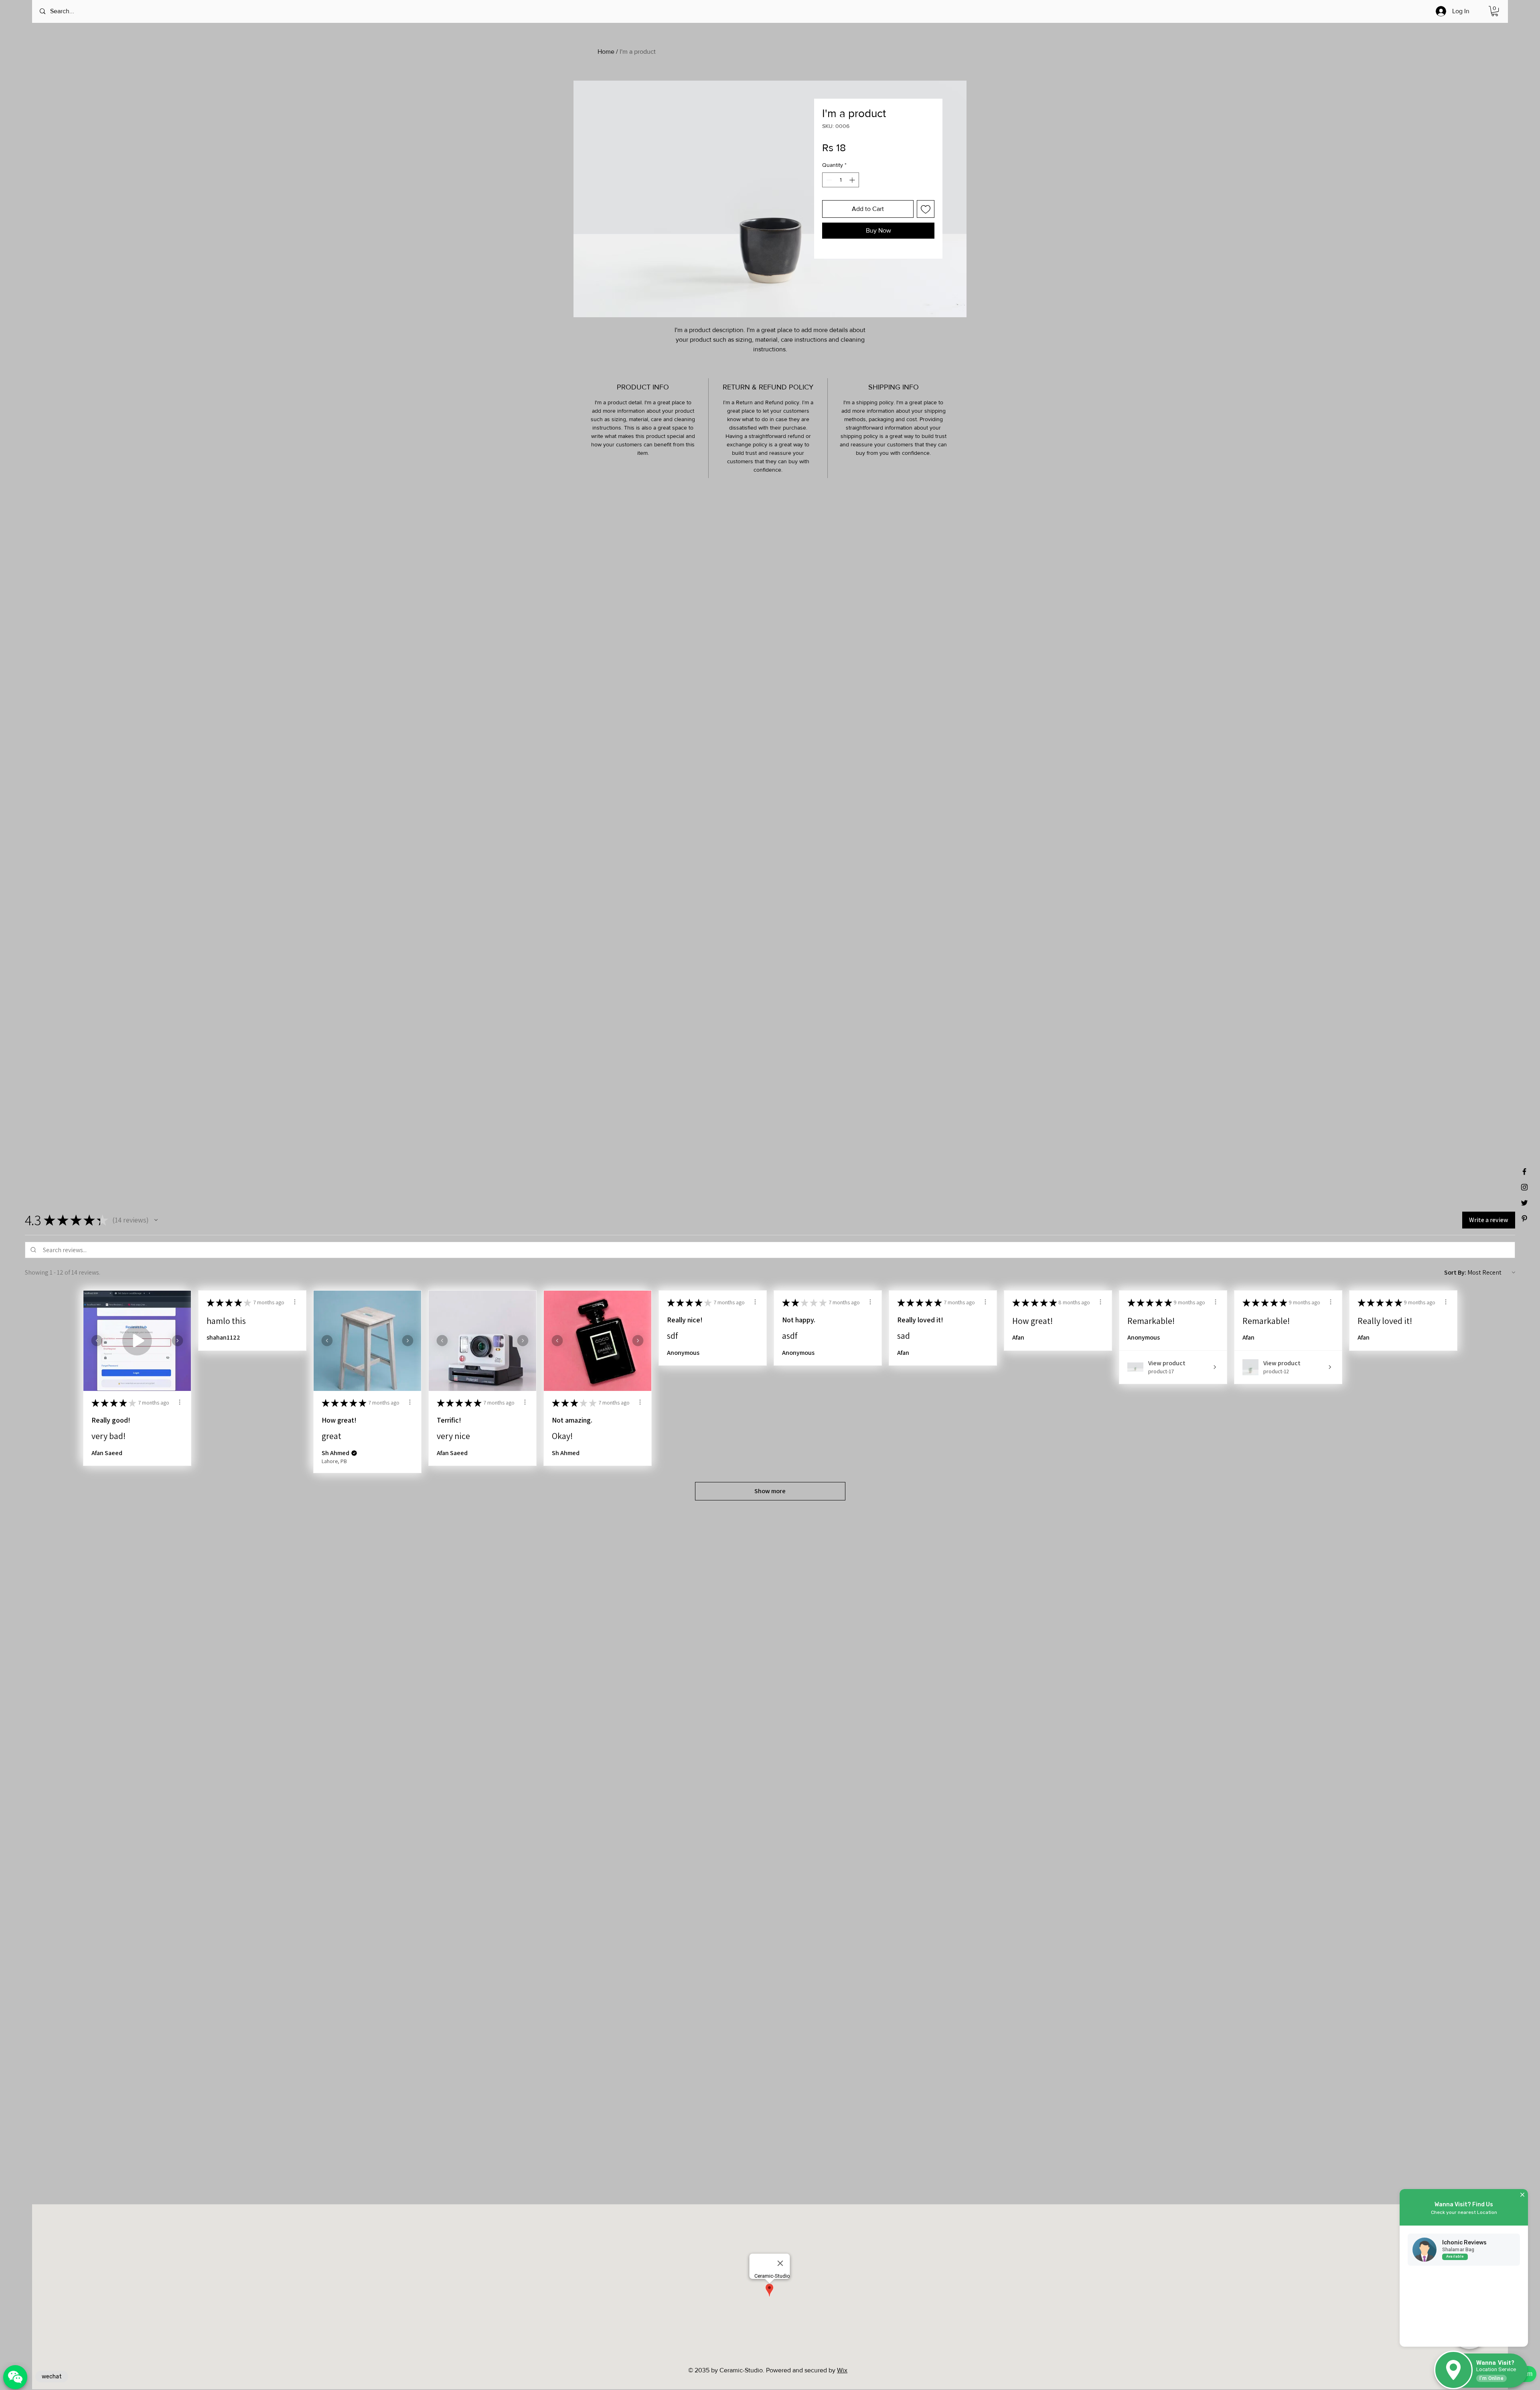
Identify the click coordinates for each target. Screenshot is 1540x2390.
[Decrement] (828, 180)
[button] (1495, 11)
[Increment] (853, 180)
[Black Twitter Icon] (1524, 1203)
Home (606, 52)
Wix (842, 2370)
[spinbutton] (841, 180)
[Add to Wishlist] (926, 209)
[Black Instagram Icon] (1524, 1187)
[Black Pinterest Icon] (1524, 1218)
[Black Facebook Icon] (1524, 1172)
